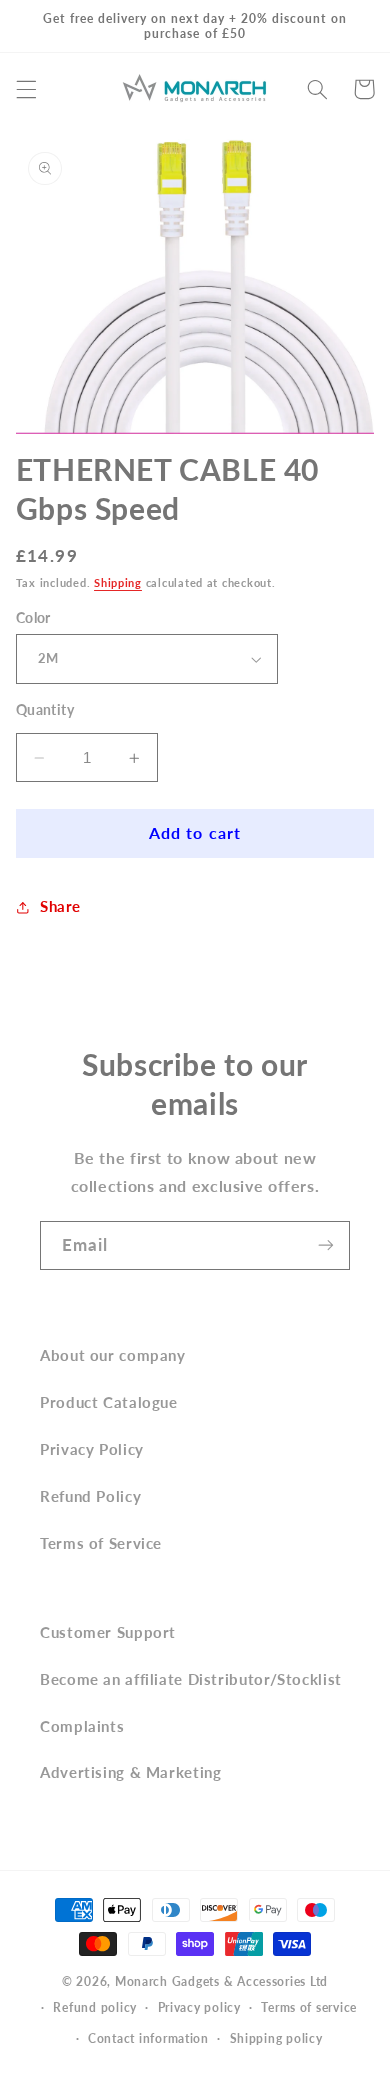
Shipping (118, 583)
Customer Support (108, 1632)
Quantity (45, 710)
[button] (26, 89)
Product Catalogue (109, 1402)
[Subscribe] (326, 1245)
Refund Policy (90, 1496)
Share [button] (60, 906)
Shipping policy (276, 2038)
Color (33, 618)
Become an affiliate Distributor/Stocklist (191, 1679)
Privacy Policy (92, 1449)
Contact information (148, 2038)
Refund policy (95, 2007)
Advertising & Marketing (131, 1772)
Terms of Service (101, 1543)
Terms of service (309, 2007)
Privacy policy (199, 2007)
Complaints (82, 1726)
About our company (113, 1355)
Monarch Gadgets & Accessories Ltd (221, 1981)
